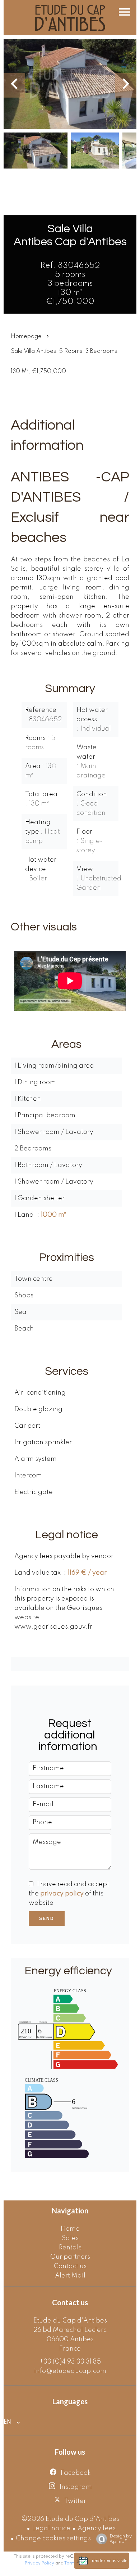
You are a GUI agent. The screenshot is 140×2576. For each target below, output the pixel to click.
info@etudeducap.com (70, 2371)
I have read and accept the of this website (69, 1894)
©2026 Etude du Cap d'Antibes (70, 2519)
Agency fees (97, 2528)
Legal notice (51, 2528)
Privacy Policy (39, 2563)
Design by (121, 2539)
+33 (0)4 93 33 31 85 (70, 2362)
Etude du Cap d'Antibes (70, 2321)
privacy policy (62, 1894)
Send (47, 1918)
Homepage (26, 337)
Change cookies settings (53, 2539)
